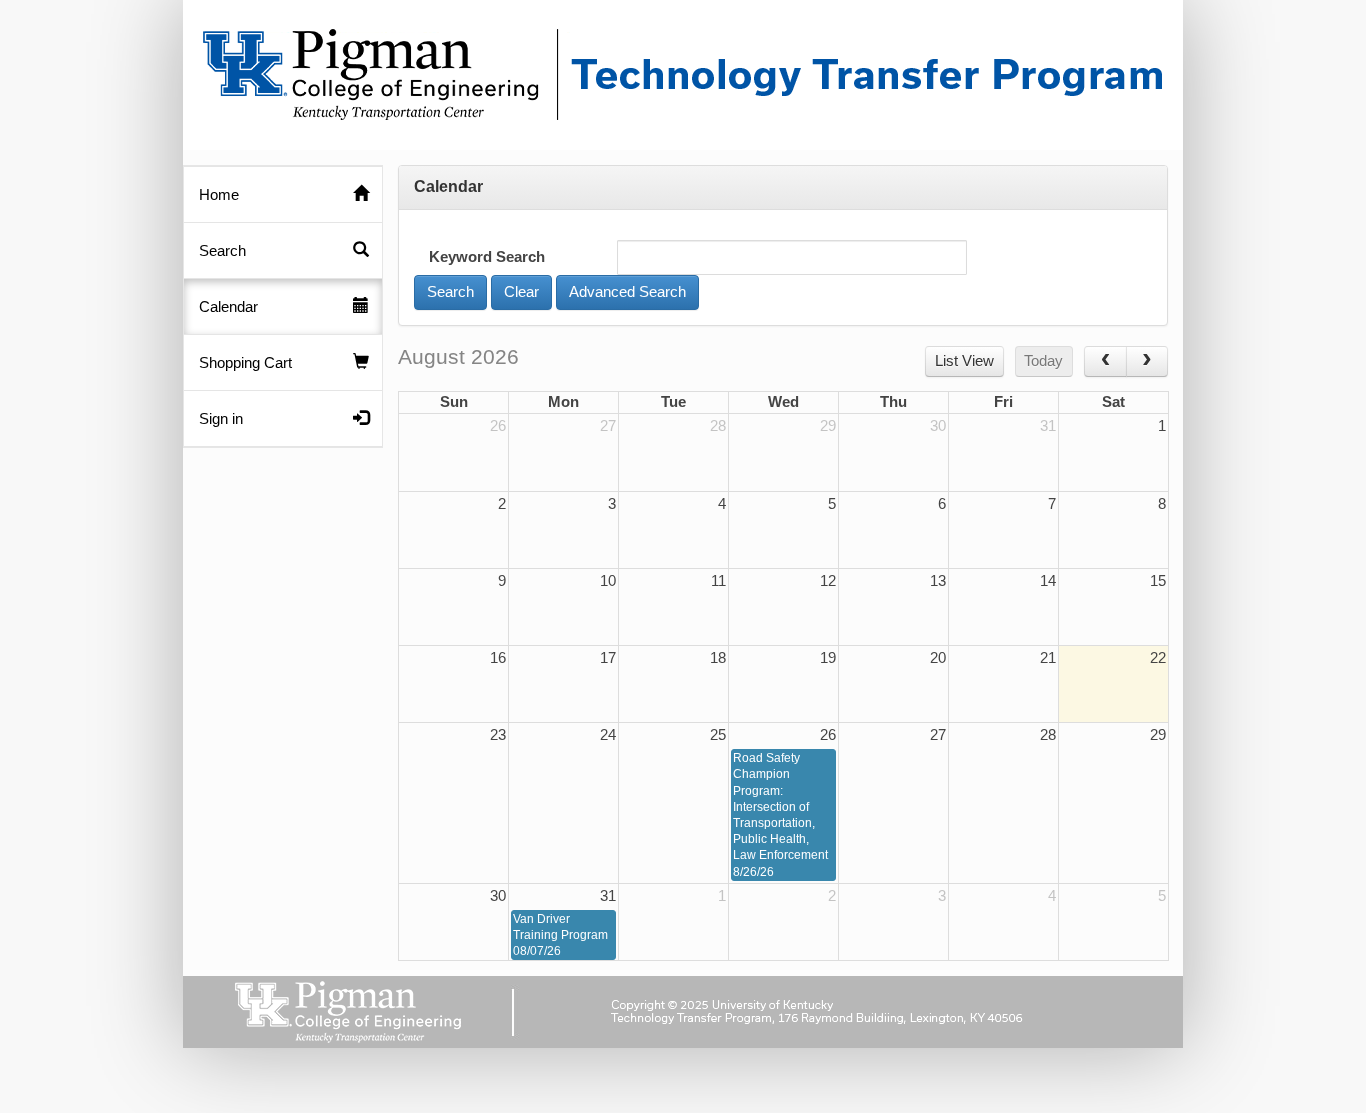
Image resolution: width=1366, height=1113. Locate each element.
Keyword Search (487, 257)
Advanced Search (627, 292)
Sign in (221, 419)
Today (1043, 361)
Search (222, 251)
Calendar (228, 307)
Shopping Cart (245, 363)
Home (219, 195)
